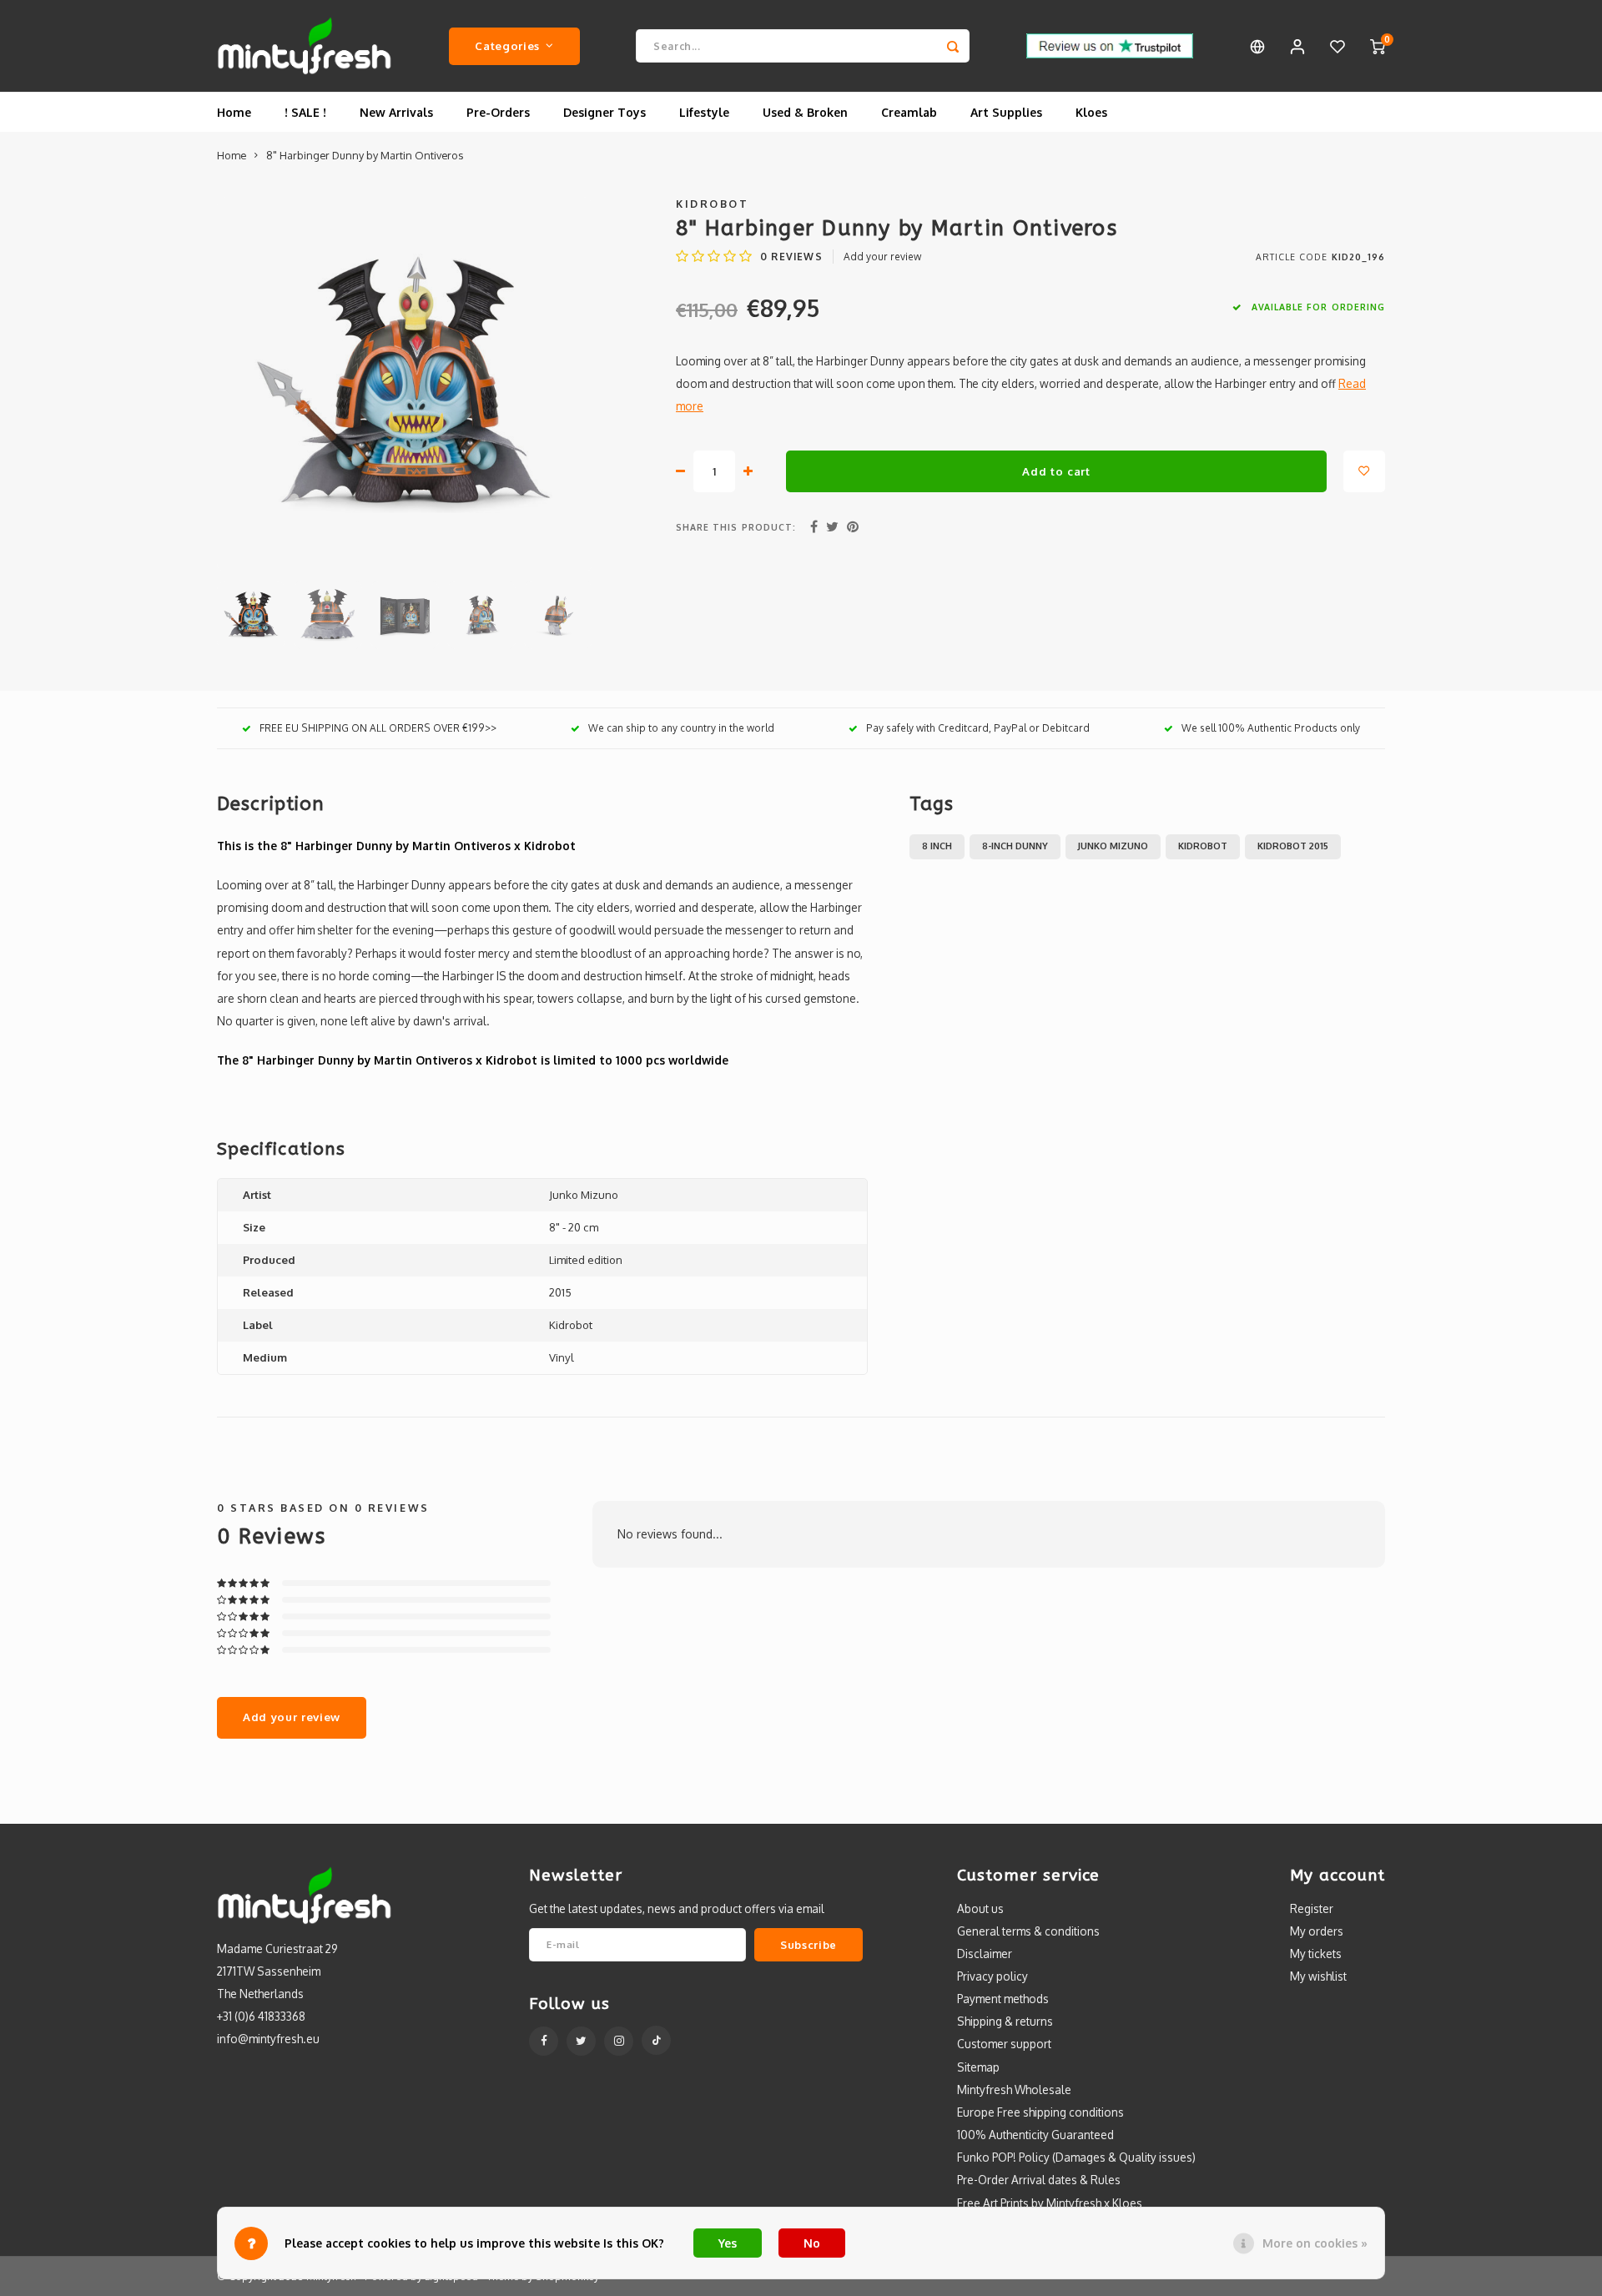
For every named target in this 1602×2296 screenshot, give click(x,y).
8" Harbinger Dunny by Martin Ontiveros (365, 155)
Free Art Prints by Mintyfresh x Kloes (1050, 2203)
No (812, 2243)
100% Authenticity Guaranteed (1035, 2135)
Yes (728, 2243)
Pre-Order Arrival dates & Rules (1039, 2180)
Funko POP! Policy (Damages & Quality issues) (1076, 2157)
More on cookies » (1315, 2243)
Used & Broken (805, 112)
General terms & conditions (1028, 1931)
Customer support (1004, 2044)
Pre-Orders (498, 112)
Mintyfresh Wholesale (1014, 2090)
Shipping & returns (1005, 2021)
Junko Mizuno (1113, 846)
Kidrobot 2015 (1293, 846)
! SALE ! (305, 112)
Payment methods (1003, 1999)
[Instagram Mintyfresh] (619, 2041)
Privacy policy (992, 1976)
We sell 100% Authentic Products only (1271, 728)
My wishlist (1318, 1976)
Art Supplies (1006, 112)
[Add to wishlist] (1364, 471)
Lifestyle (704, 112)
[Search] (953, 46)
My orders (1317, 1931)
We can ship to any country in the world (681, 728)
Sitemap (978, 2067)
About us (980, 1908)
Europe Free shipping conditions (1040, 2112)
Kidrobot (712, 204)
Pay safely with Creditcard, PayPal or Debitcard (978, 728)
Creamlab (909, 112)
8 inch (937, 846)
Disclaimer (985, 1954)
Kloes (1091, 112)
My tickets (1316, 1954)
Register (1312, 1908)
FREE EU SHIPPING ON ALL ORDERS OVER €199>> (378, 728)
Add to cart (1056, 471)
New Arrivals (396, 112)
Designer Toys (605, 112)
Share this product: (736, 527)
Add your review (882, 257)
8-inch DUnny (1015, 846)
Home (234, 112)
